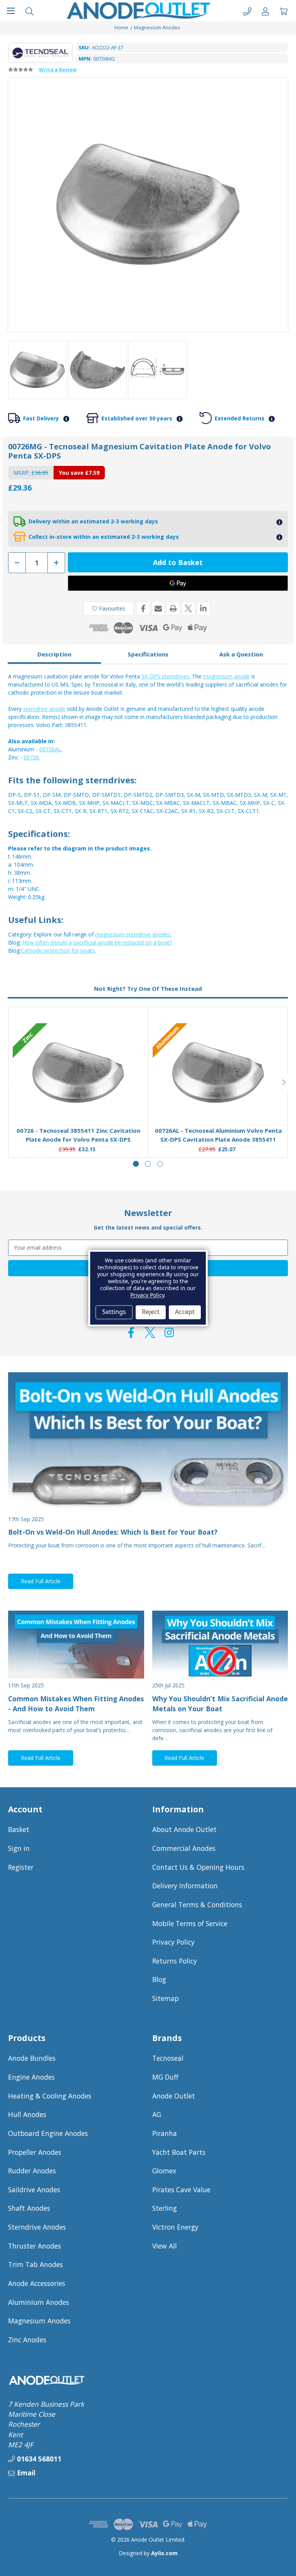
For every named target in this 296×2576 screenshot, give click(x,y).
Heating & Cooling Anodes (50, 2096)
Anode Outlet (174, 2096)
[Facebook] (143, 608)
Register (21, 1867)
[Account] (265, 11)
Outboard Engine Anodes (48, 2133)
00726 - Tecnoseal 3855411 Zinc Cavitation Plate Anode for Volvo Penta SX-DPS (78, 1135)
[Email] (158, 608)
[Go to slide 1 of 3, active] (136, 1164)
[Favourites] (78, 1102)
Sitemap (166, 1998)
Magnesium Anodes (39, 2321)
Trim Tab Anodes (35, 2264)
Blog (159, 1979)
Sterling (165, 2208)
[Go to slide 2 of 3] (148, 1164)
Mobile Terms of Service (190, 1923)
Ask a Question (241, 654)
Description (54, 654)
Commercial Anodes (184, 1848)
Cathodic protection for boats (58, 951)
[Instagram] (169, 1333)
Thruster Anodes (34, 2246)
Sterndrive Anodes (37, 2227)
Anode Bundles (32, 2058)
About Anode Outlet (184, 1829)
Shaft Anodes (29, 2208)
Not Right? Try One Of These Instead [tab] (148, 989)
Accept (185, 1312)
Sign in (19, 1848)
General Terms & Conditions (197, 1905)
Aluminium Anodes (39, 2302)
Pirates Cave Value (181, 2190)
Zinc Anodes (27, 2340)
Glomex (164, 2171)
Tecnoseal (168, 2058)
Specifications (148, 654)
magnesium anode (226, 676)
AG (157, 2114)
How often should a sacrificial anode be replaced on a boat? (97, 942)
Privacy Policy (173, 1942)
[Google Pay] (178, 583)
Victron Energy (175, 2227)
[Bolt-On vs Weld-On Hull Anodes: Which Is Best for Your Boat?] (148, 1442)
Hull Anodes (27, 2114)
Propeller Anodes (35, 2152)
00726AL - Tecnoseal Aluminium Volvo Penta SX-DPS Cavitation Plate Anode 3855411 (218, 1135)
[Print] (173, 608)
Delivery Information (185, 1886)
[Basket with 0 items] (283, 11)
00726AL (50, 749)
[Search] (29, 11)
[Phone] (247, 11)
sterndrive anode (44, 709)
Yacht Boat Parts (179, 2152)
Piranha (165, 2133)
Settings (114, 1312)
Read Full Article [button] (41, 1581)
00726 (31, 757)
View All (165, 2246)
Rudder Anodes (32, 2171)
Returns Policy (175, 1961)
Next (284, 1082)
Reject (151, 1312)
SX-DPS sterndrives (165, 676)
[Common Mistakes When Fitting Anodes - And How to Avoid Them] (76, 1645)
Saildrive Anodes (34, 2190)
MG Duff (165, 2077)
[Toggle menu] (11, 11)
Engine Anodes (31, 2077)
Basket (19, 1829)
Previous (12, 1082)
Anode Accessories (37, 2283)
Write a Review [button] (58, 69)
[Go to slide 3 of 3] (160, 1164)
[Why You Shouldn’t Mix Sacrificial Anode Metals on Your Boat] (220, 1645)
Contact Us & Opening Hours (198, 1867)
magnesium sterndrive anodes (133, 934)
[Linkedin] (203, 608)
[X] (188, 608)
